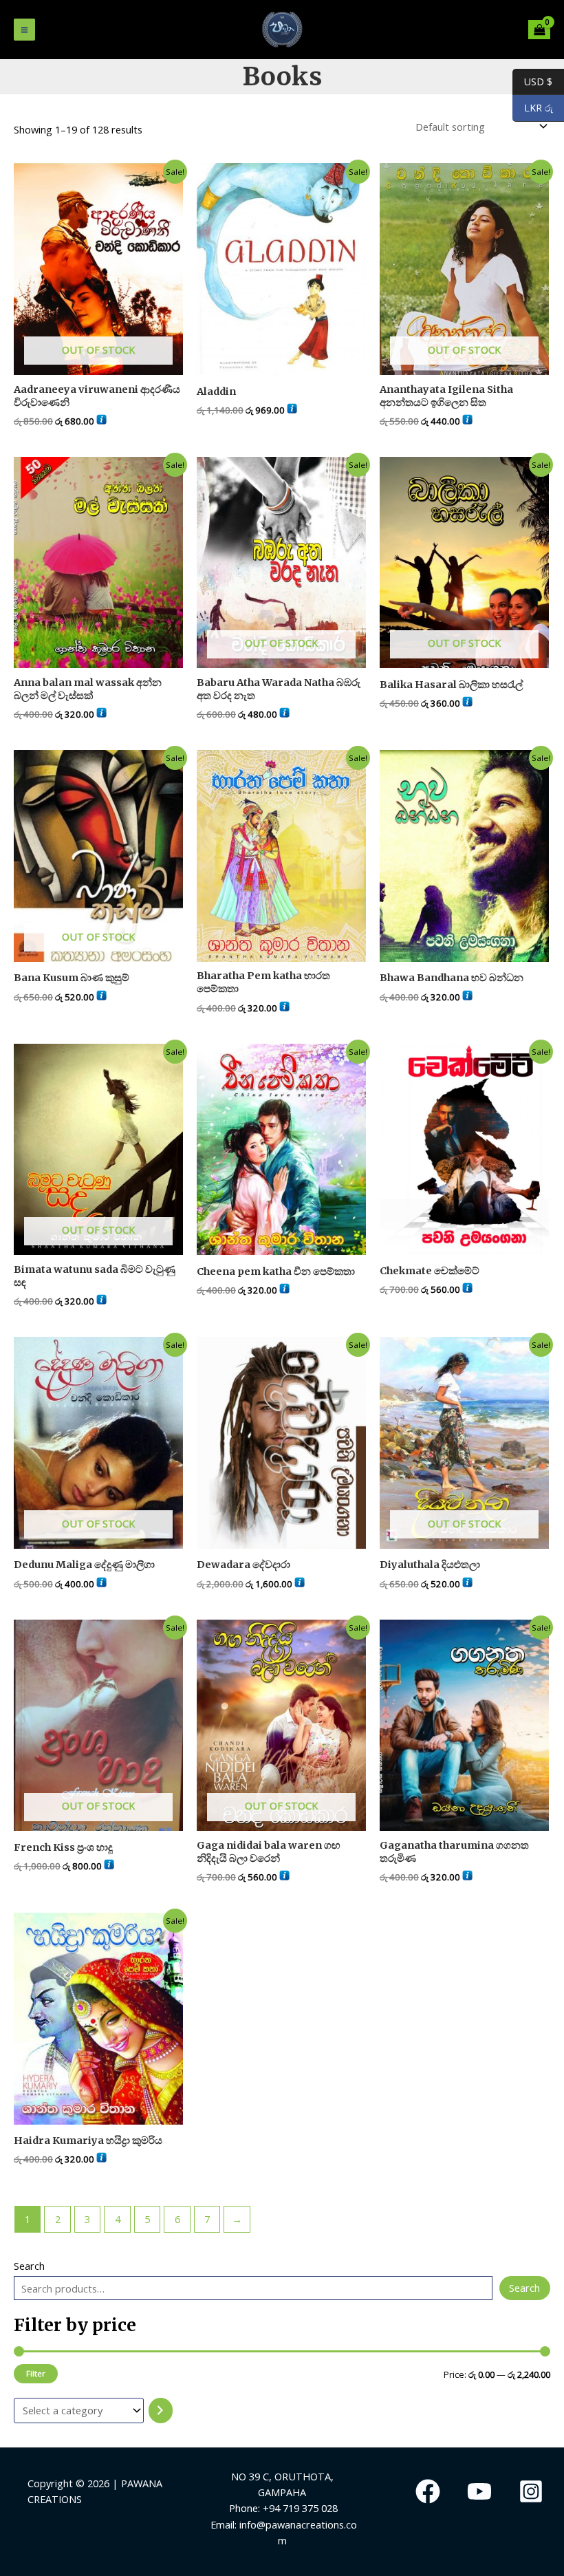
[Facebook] (428, 2491)
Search (29, 2266)
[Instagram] (531, 2491)
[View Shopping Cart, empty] (539, 30)
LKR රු (533, 108)
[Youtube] (479, 2491)
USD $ (532, 81)
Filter (36, 2373)
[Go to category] (161, 2411)
